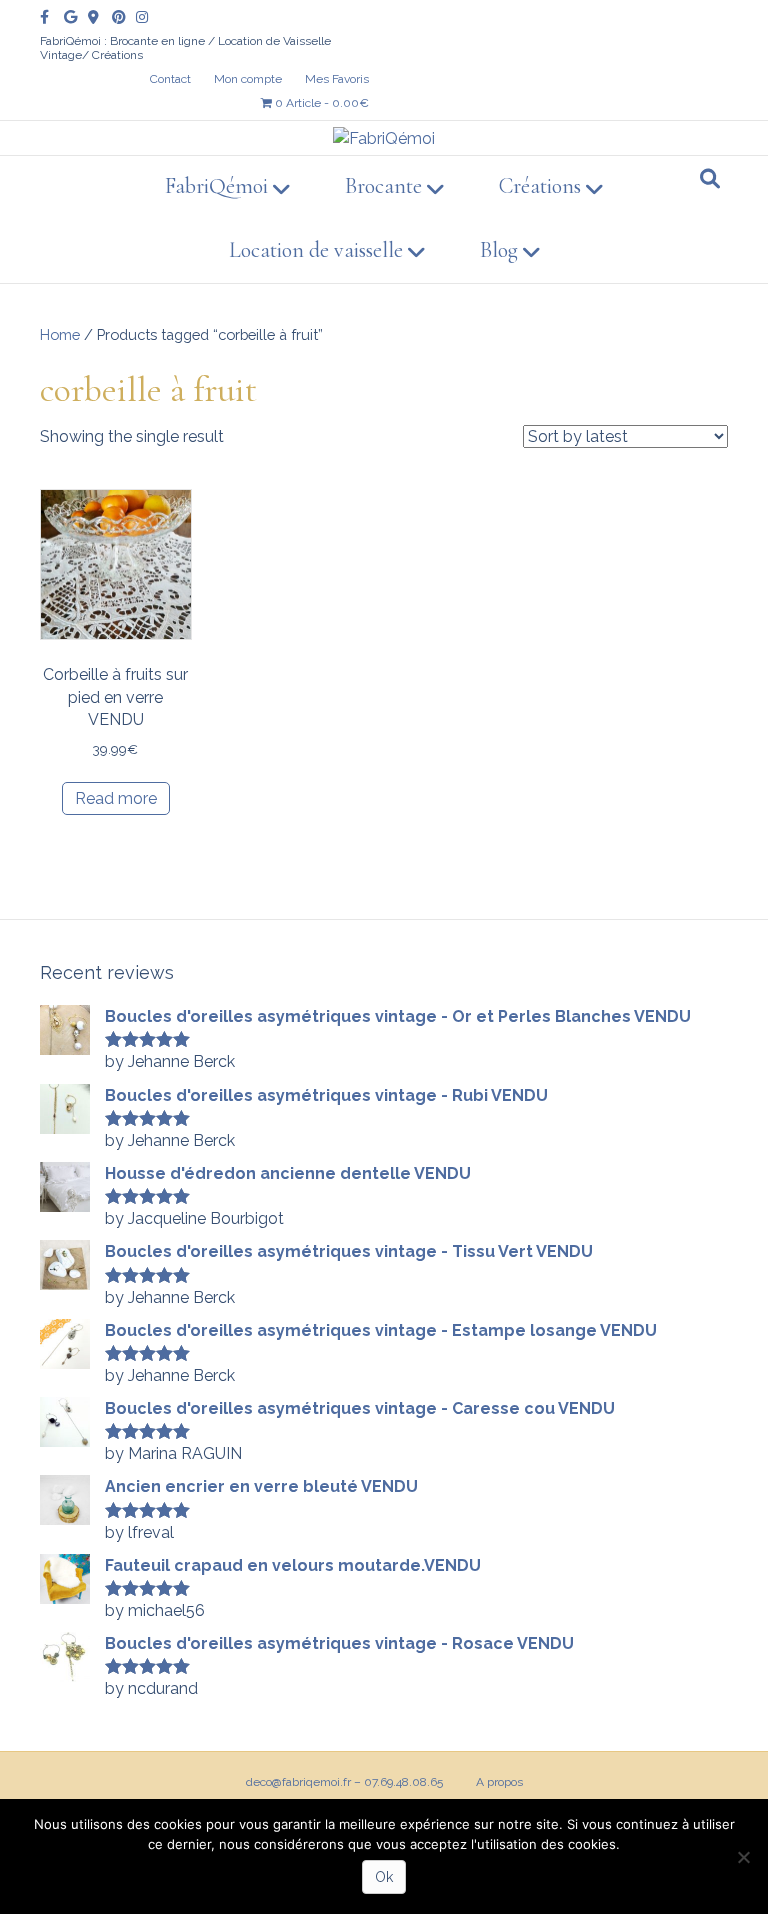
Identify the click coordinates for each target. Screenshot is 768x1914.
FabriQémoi (216, 186)
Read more (116, 798)
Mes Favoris (337, 79)
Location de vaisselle (316, 250)
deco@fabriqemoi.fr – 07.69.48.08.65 (344, 1782)
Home (60, 334)
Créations (540, 186)
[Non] (743, 1857)
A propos (499, 1782)
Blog (499, 250)
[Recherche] (710, 179)
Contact (170, 79)
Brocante (383, 186)
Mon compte (248, 79)
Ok (384, 1877)
